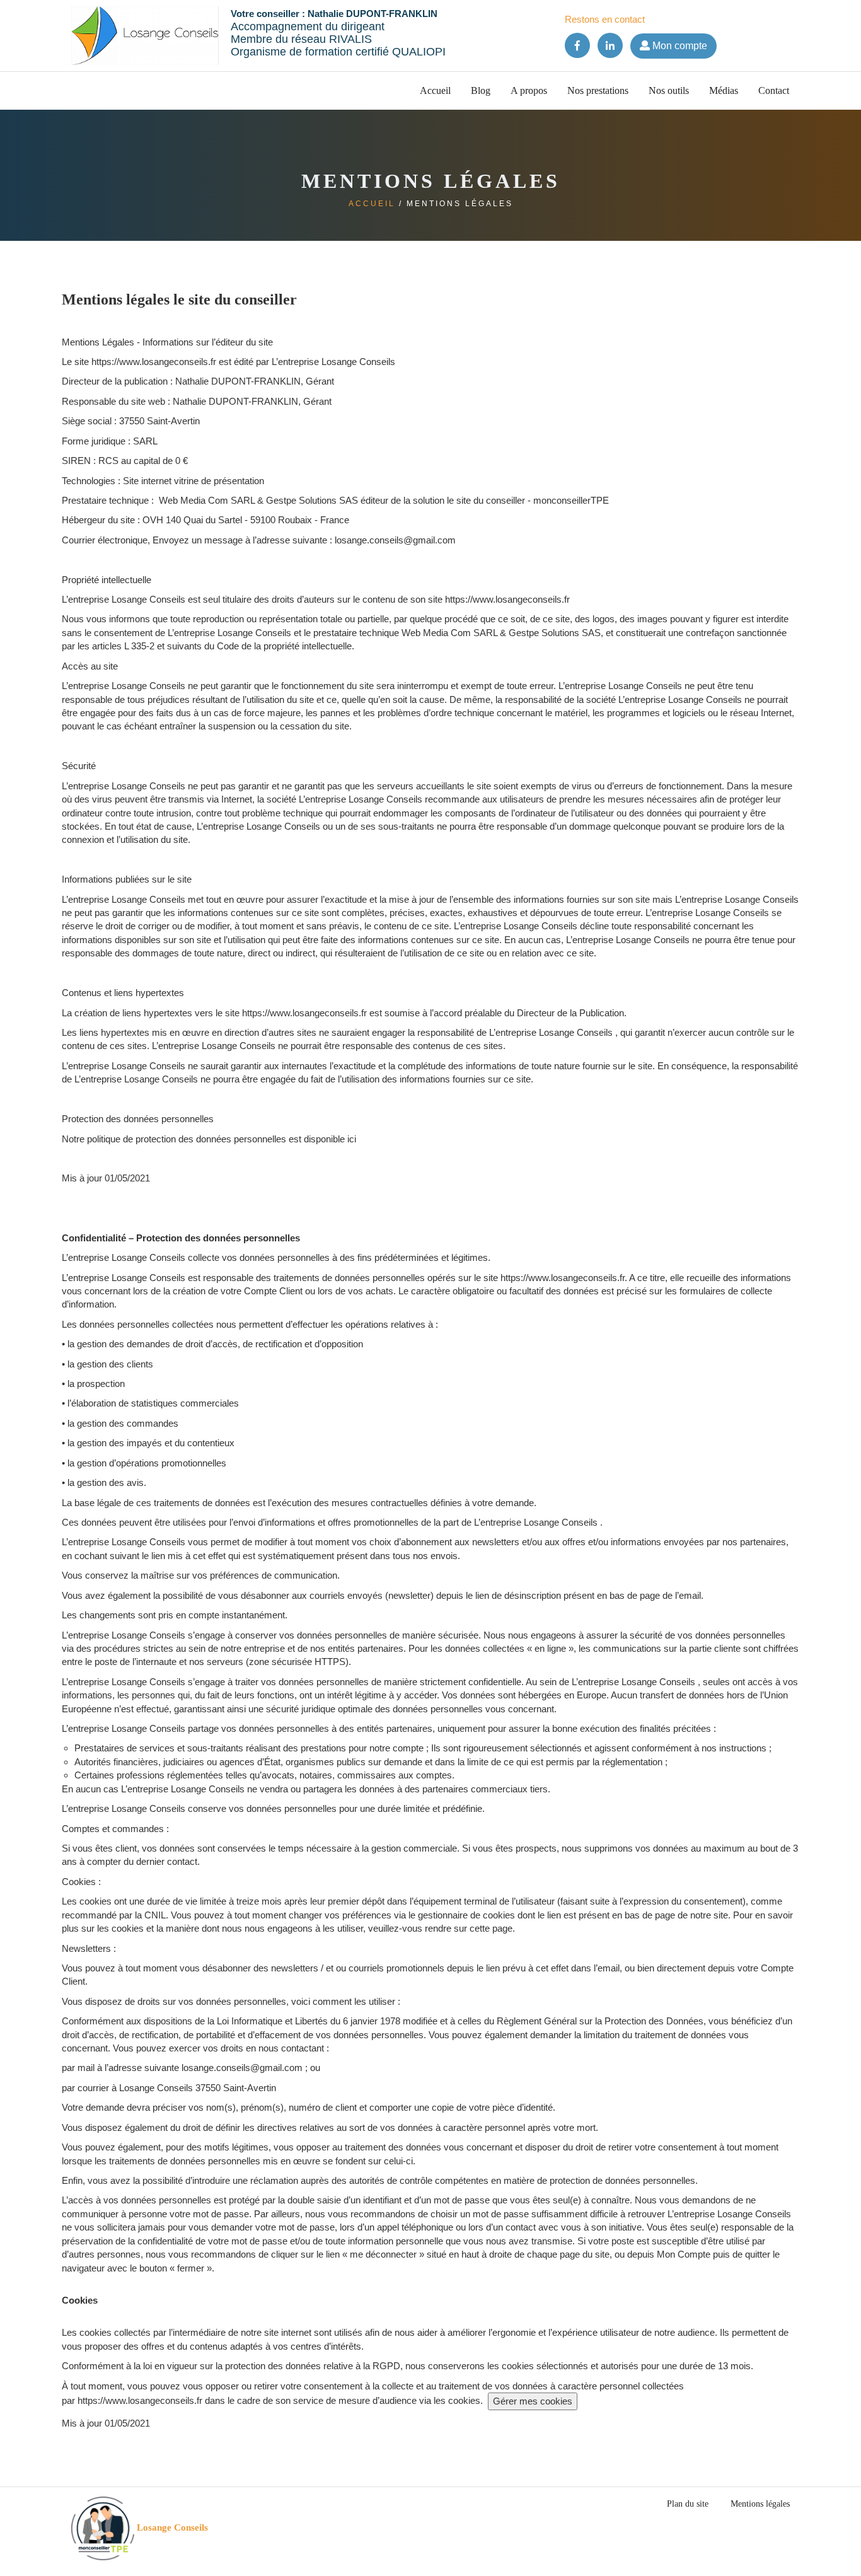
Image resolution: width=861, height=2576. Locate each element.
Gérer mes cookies (533, 2401)
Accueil (435, 90)
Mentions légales (760, 2504)
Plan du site (688, 2504)
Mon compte (679, 46)
